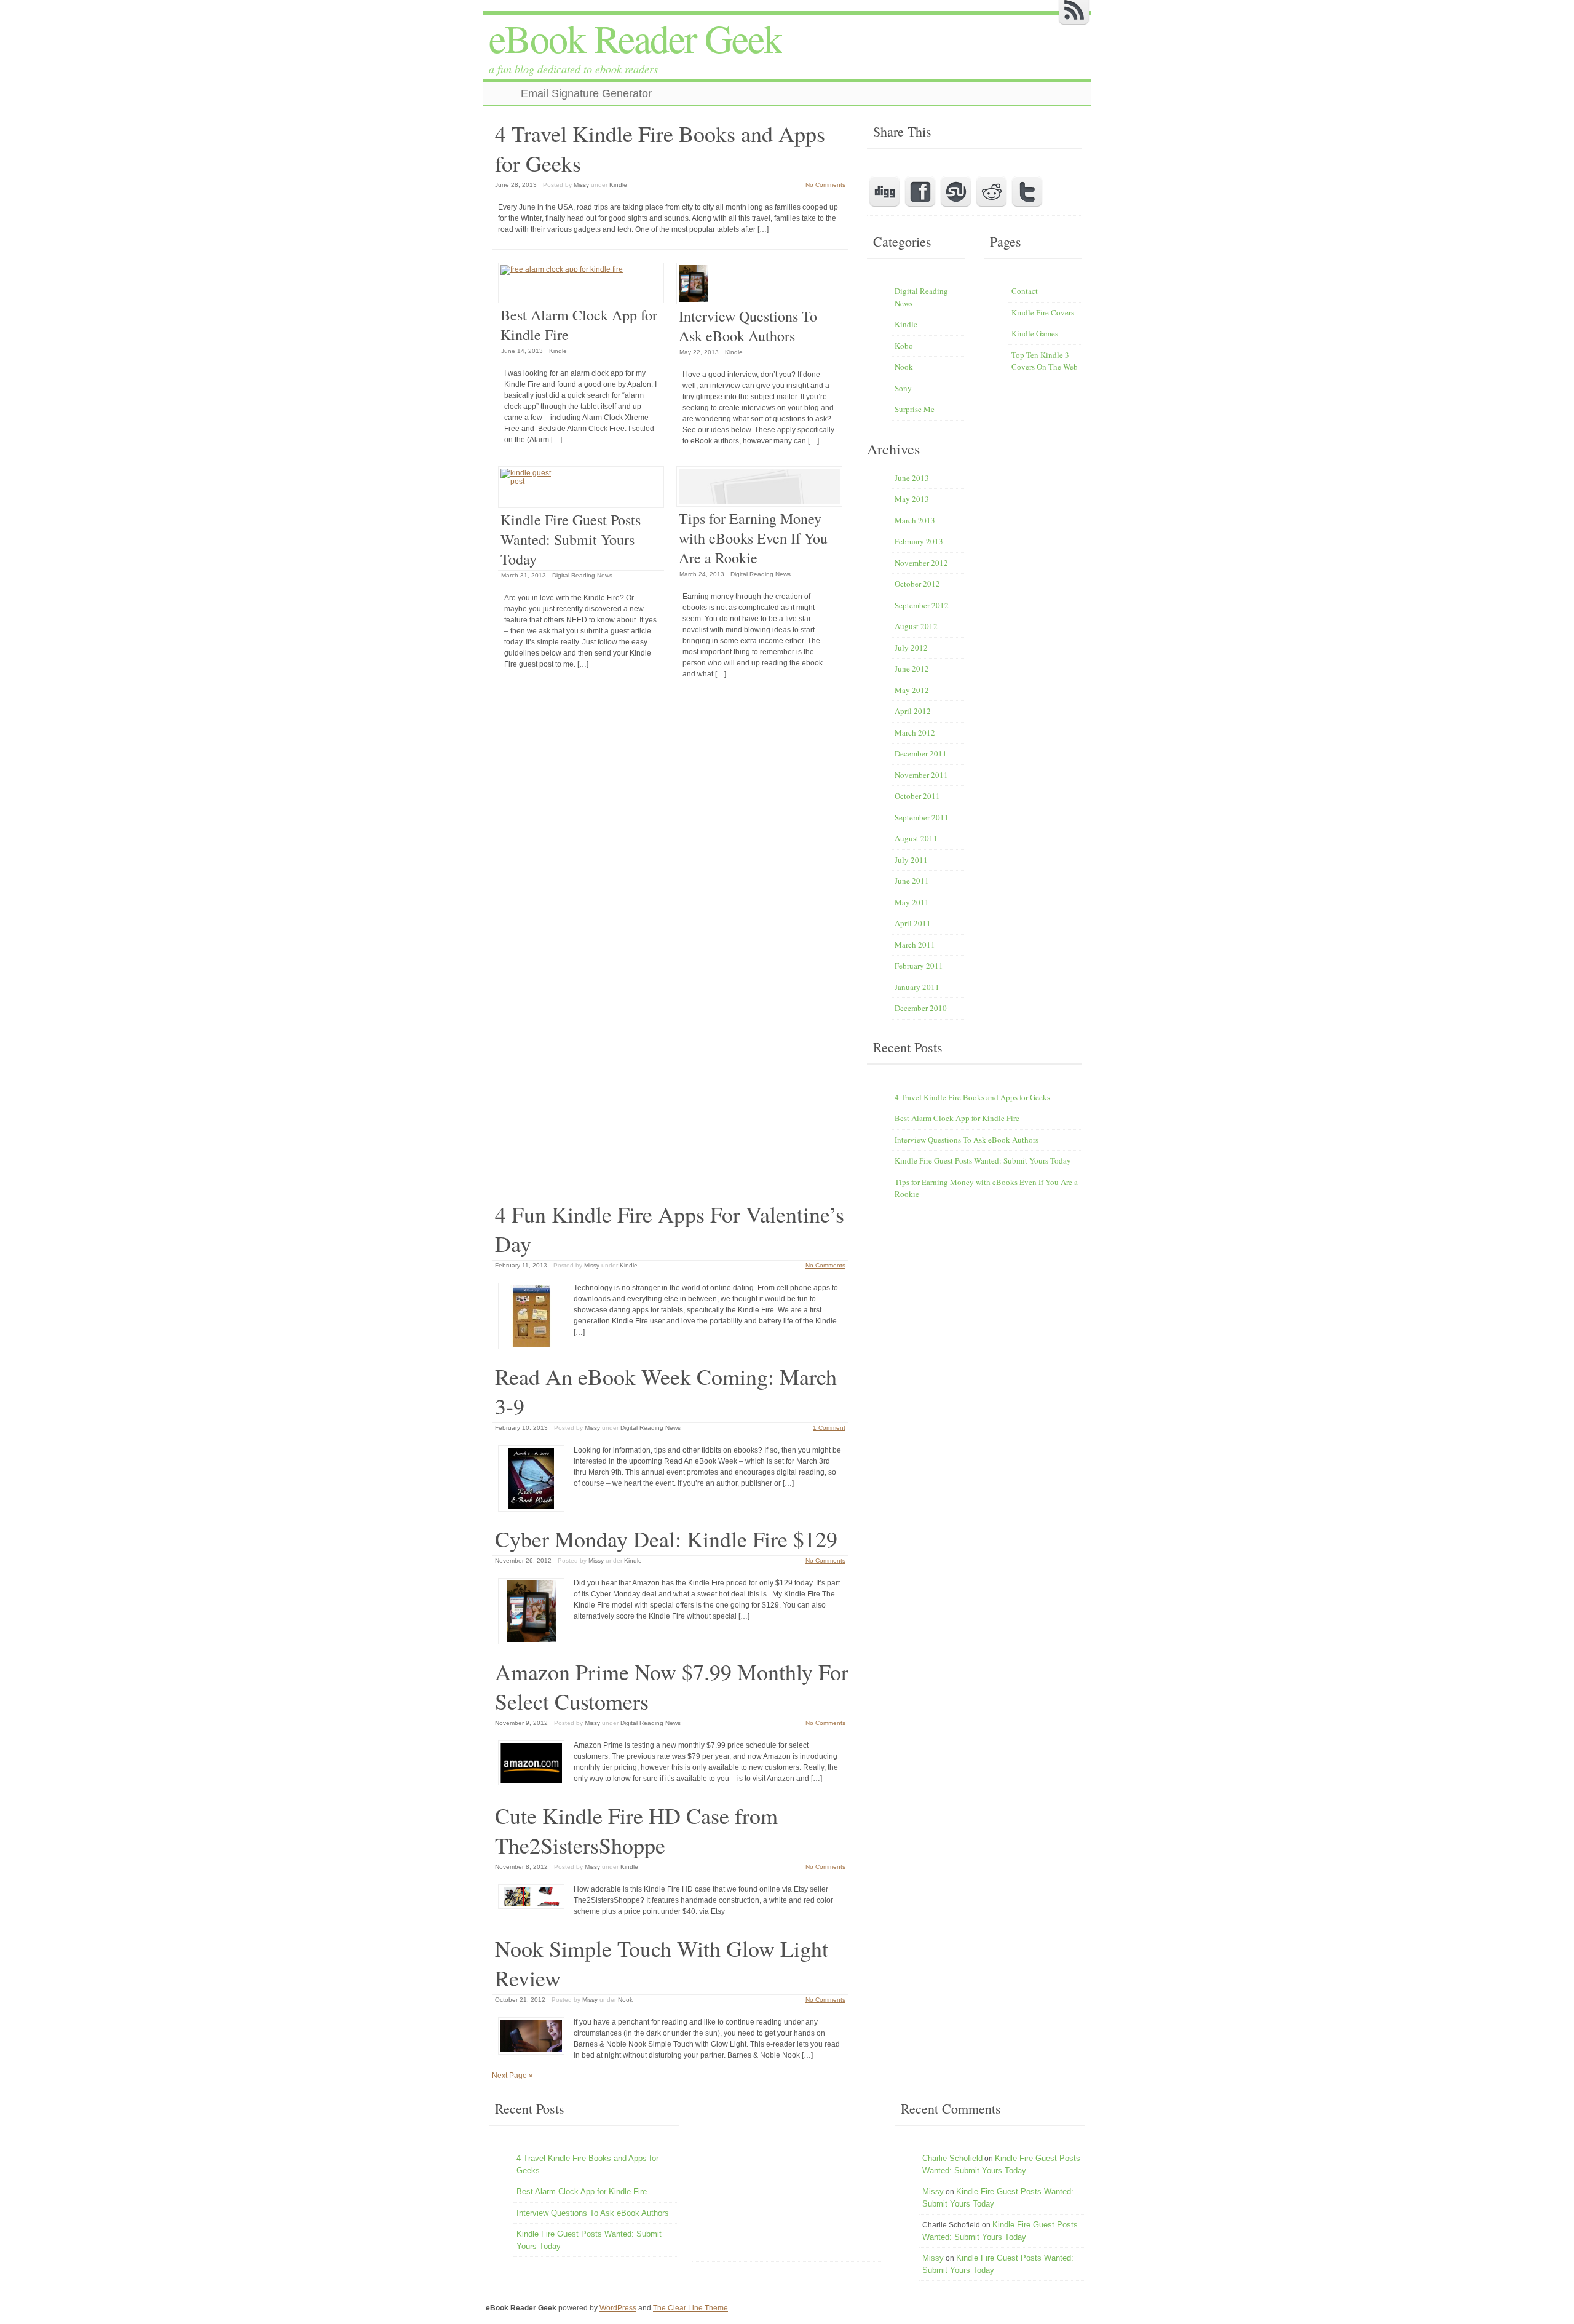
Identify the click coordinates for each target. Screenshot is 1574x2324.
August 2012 (916, 626)
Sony (903, 388)
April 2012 (913, 711)
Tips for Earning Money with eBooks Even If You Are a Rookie (753, 538)
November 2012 (921, 563)
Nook (625, 2000)
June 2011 (912, 881)
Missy (581, 185)
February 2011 (919, 966)
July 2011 (911, 860)
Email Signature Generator (586, 93)
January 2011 (917, 987)
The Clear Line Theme (690, 2308)
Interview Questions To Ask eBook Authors (748, 326)
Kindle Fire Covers (1043, 312)
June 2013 (912, 478)
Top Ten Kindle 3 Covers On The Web (1045, 361)
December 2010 (921, 1008)
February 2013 (919, 541)
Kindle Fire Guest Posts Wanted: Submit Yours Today (571, 539)
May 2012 (912, 690)
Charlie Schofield (952, 2158)
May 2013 (912, 499)
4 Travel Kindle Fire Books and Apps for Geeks (972, 1097)
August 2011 (916, 838)
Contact (1025, 291)
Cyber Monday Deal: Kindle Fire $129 (666, 1539)
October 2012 (917, 584)
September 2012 (922, 605)
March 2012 (915, 732)
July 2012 (911, 648)
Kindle (618, 185)
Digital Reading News (582, 575)
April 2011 (913, 923)
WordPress (618, 2308)
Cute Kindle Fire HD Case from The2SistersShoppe (636, 1830)
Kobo (904, 346)
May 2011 (912, 902)
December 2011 (921, 753)
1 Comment (829, 1428)
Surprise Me (915, 409)
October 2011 (917, 796)
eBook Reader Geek (635, 38)
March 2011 (915, 945)
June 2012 (912, 668)
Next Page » (512, 2076)
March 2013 (915, 520)
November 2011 (921, 775)
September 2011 (922, 817)
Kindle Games (1035, 333)
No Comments (825, 185)
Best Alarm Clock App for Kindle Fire (957, 1118)
